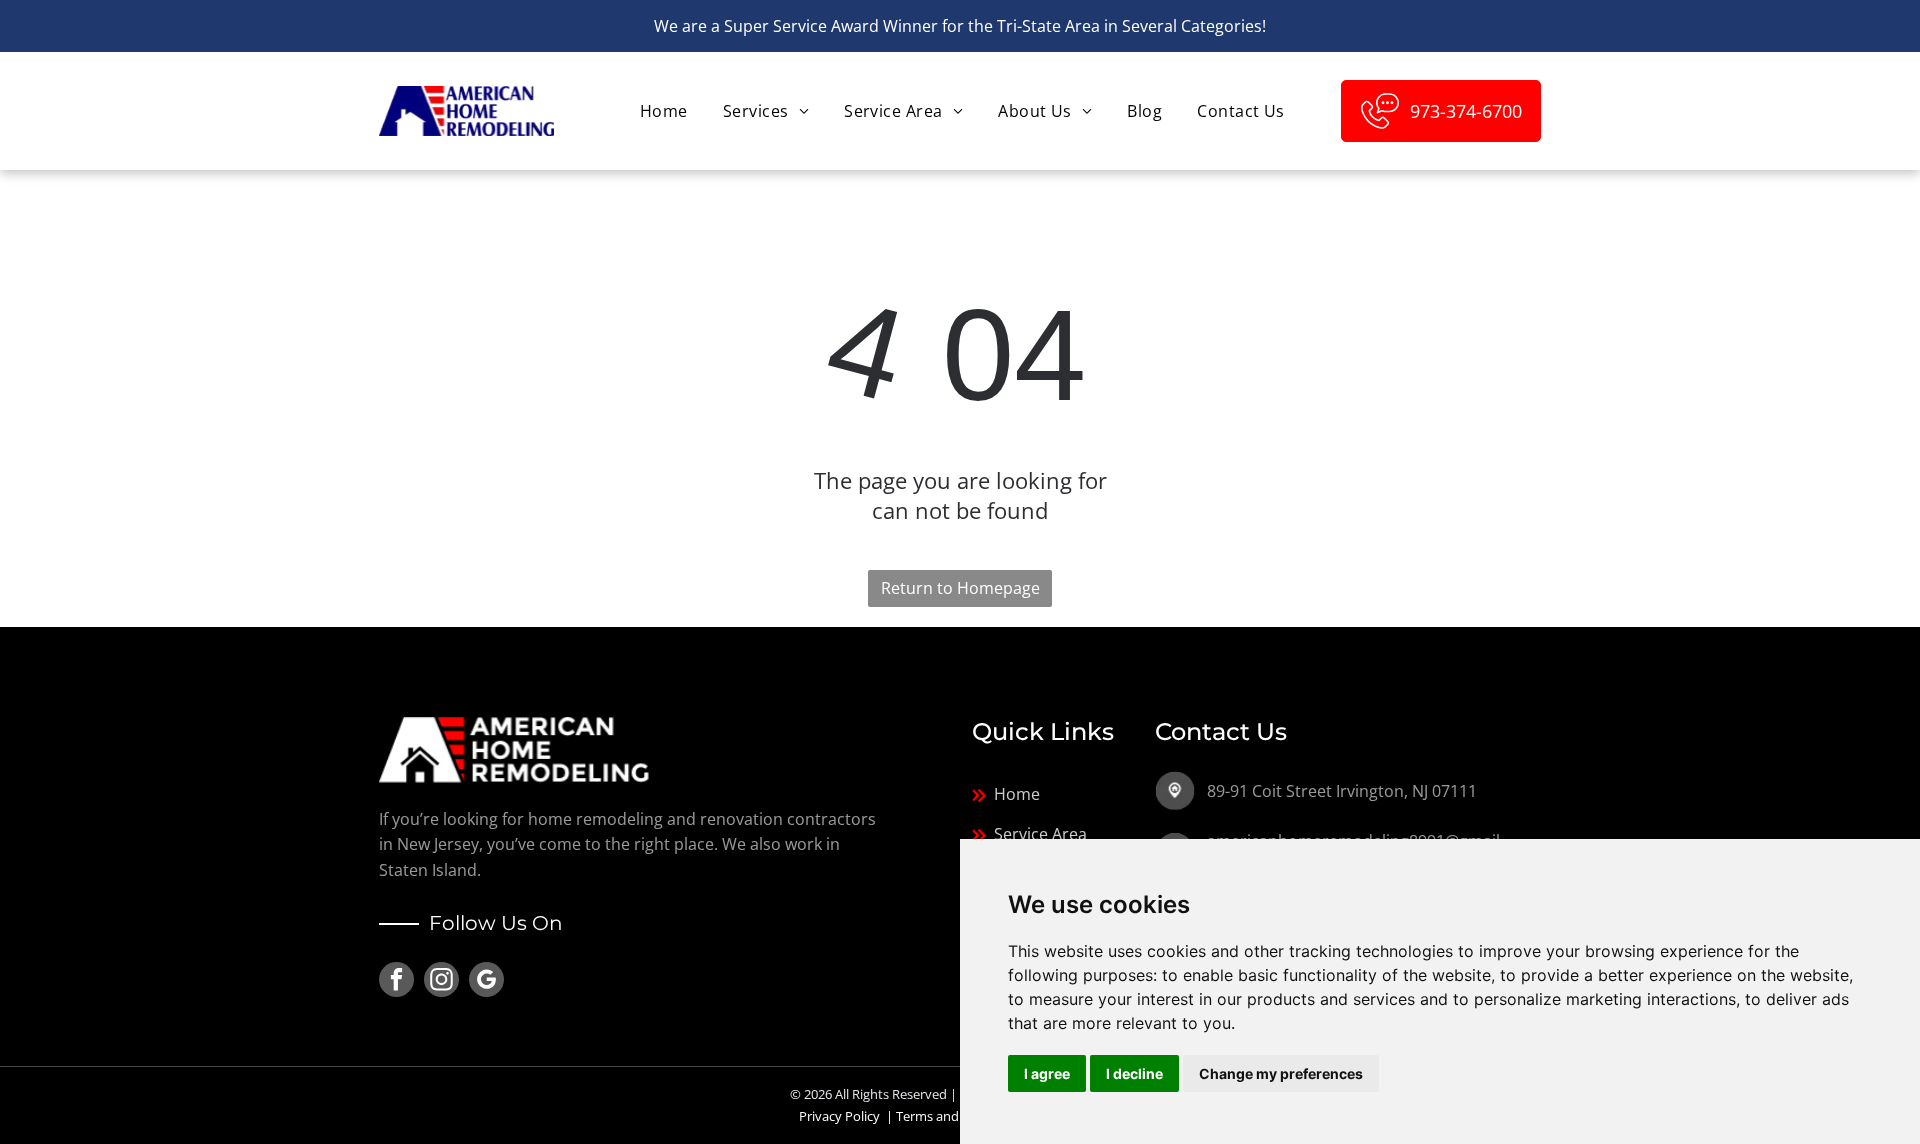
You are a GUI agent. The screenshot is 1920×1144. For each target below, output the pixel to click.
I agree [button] (1047, 1073)
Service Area (1040, 834)
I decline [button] (1134, 1073)
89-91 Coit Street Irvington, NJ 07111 (1342, 791)
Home (1017, 794)
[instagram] (441, 982)
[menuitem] (661, 111)
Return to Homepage (960, 588)
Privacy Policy (839, 1116)
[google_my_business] (486, 982)
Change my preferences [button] (1281, 1073)
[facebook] (396, 982)
